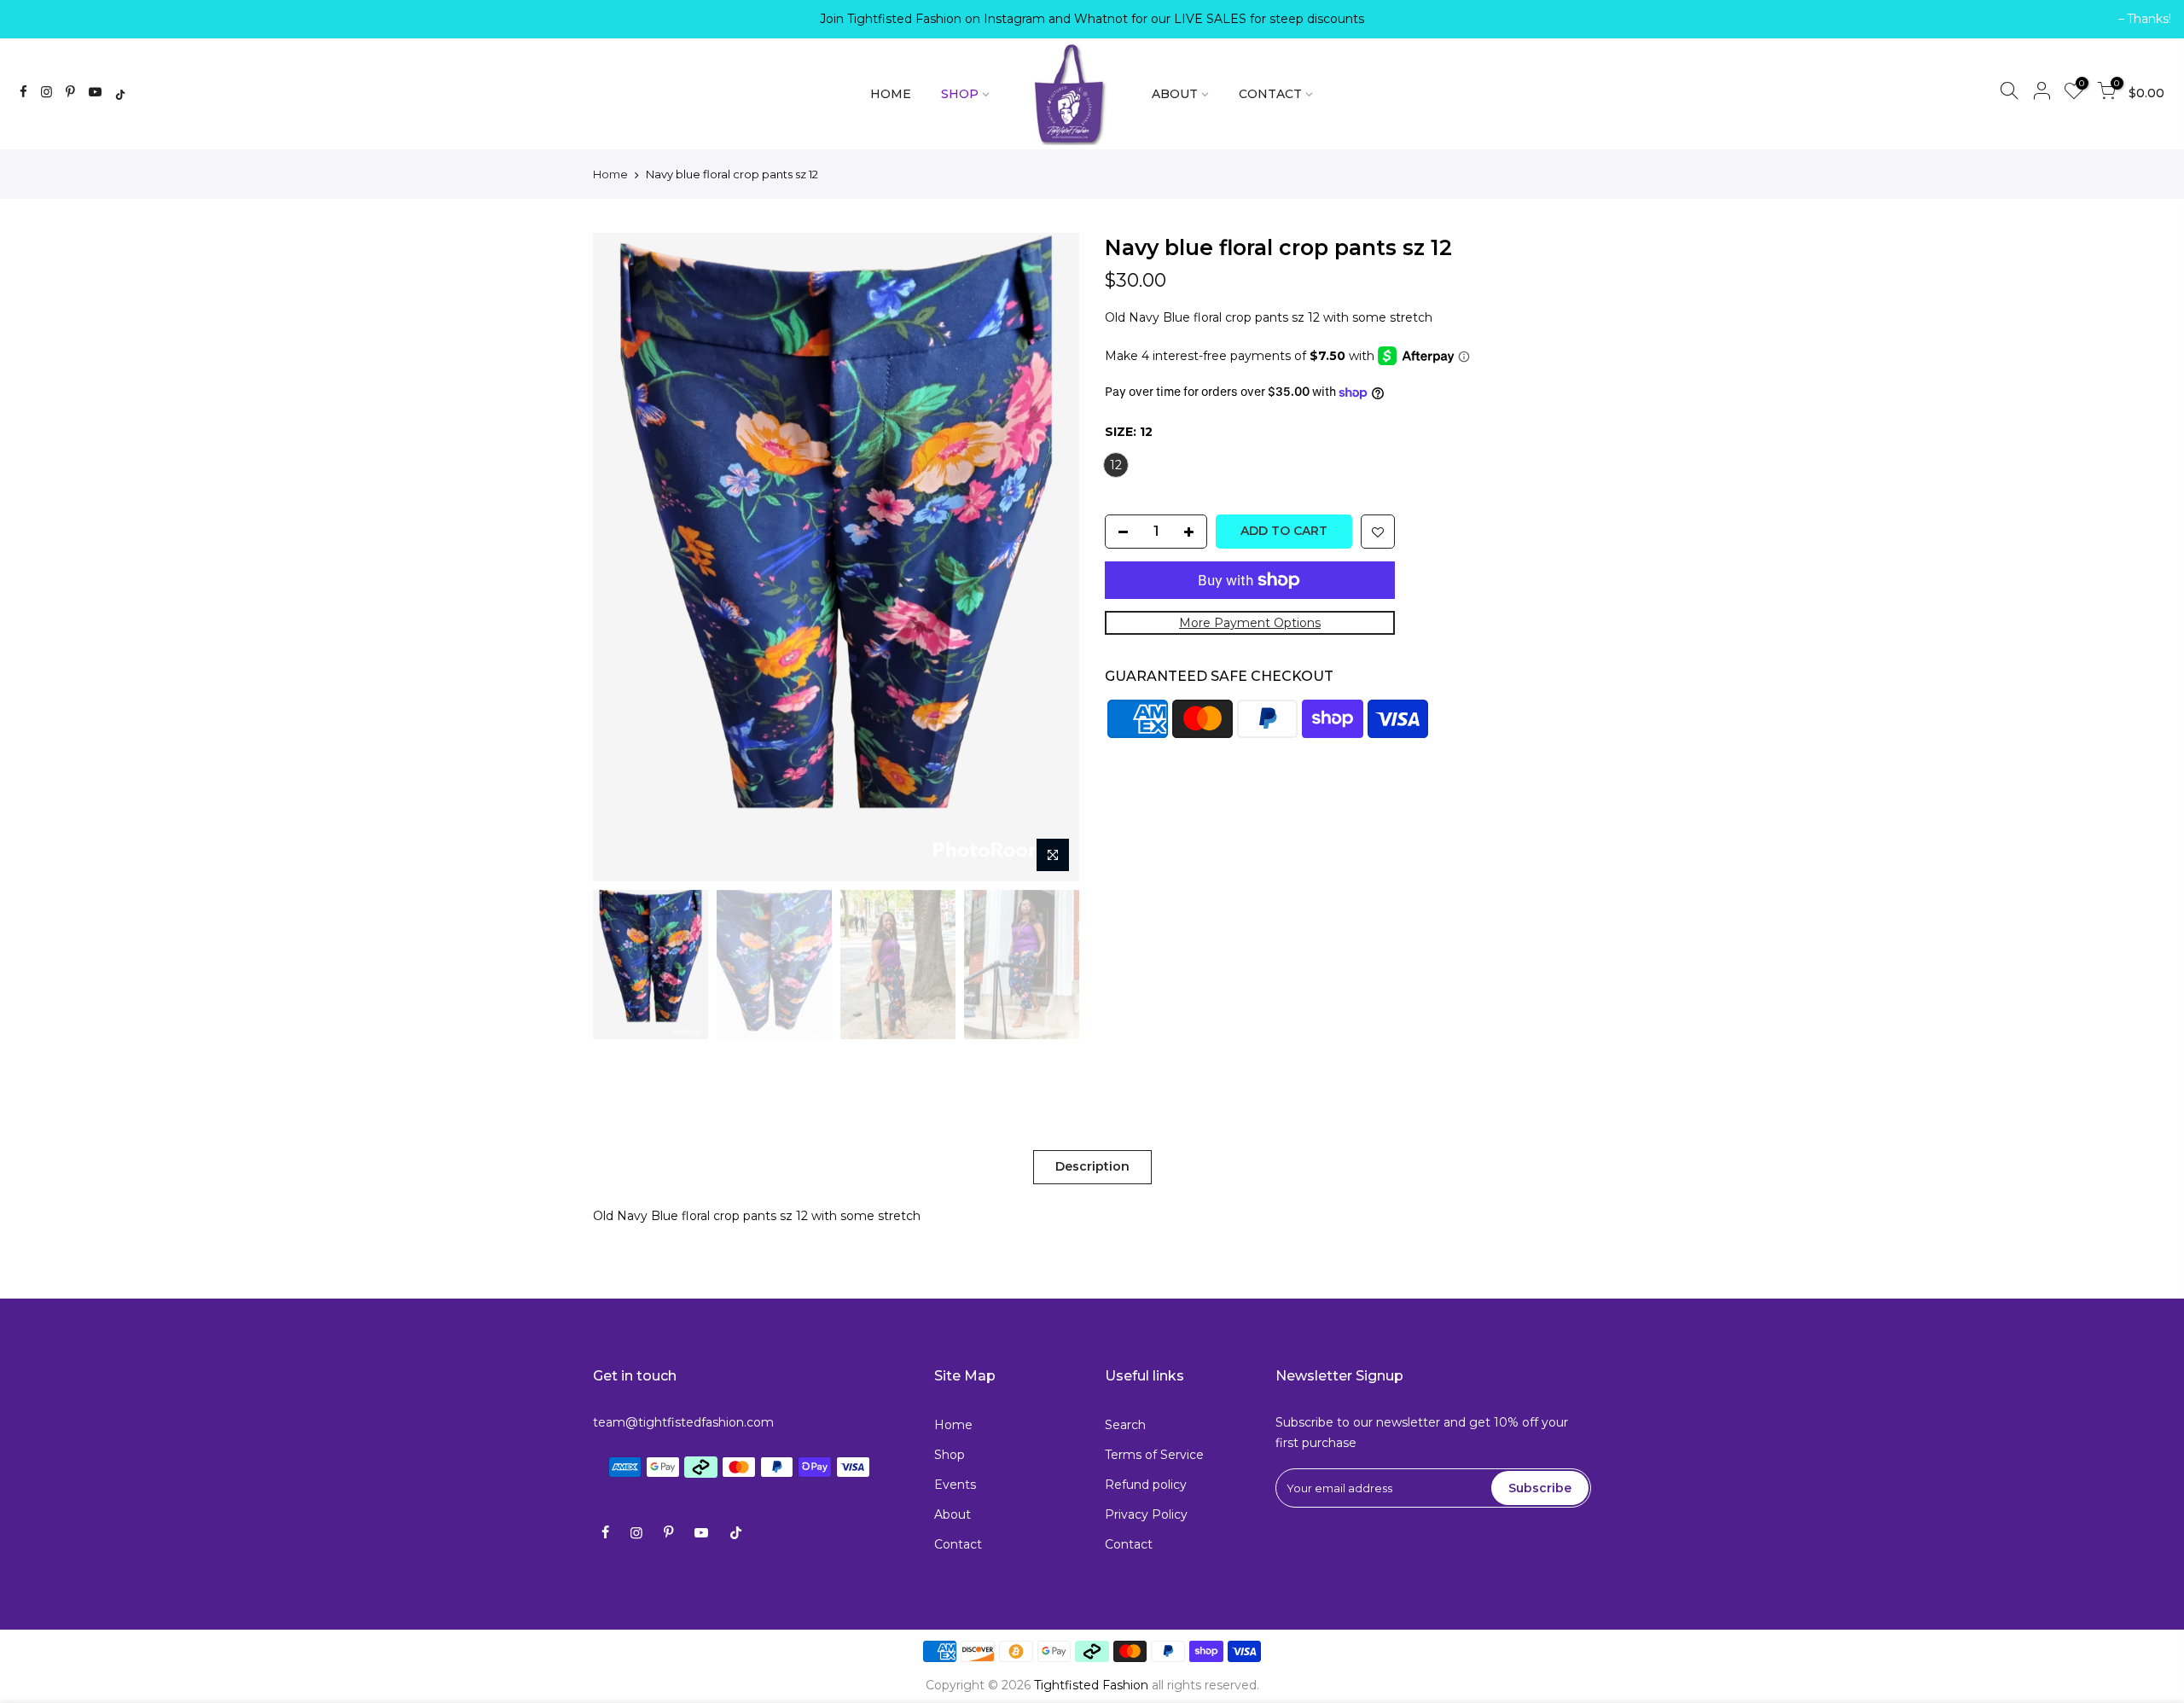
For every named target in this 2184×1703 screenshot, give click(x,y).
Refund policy (1146, 1485)
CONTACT (1270, 94)
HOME (891, 94)
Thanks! (44, 19)
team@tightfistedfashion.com (683, 1422)
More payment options (1250, 623)
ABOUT (1175, 94)
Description (1092, 1166)
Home (610, 174)
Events (955, 1485)
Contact (958, 1544)
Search (1125, 1425)
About (953, 1514)
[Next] (1049, 557)
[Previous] (623, 557)
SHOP (960, 94)
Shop (950, 1455)
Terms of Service (1154, 1455)
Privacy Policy (1146, 1514)
